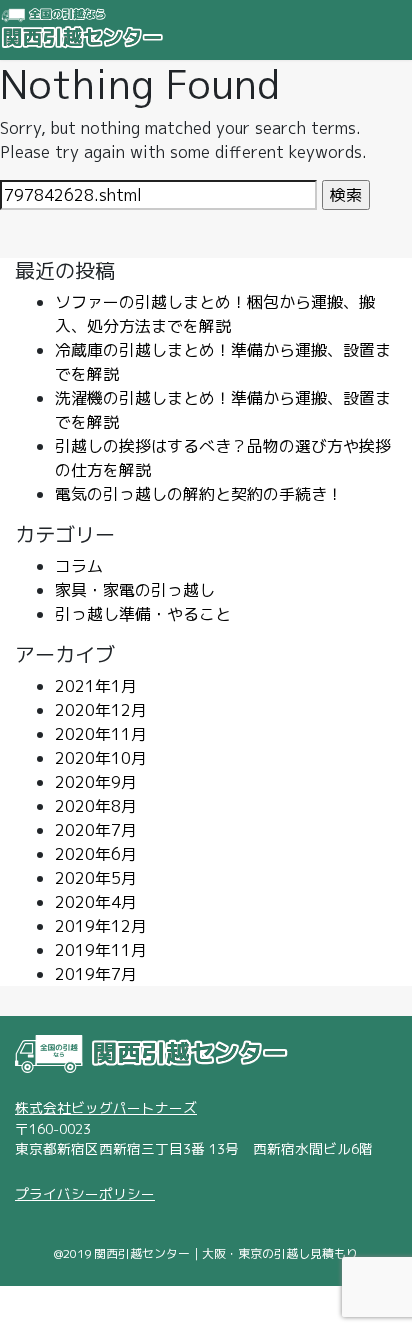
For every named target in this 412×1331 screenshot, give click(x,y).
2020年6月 (96, 854)
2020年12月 (101, 710)
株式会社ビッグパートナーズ (106, 1107)
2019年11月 (101, 950)
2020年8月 (96, 806)
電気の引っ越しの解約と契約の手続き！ (199, 494)
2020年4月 (96, 902)
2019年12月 (101, 926)
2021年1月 (96, 686)
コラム (79, 566)
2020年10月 (101, 758)
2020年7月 (96, 830)
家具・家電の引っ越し (135, 590)
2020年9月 (96, 782)
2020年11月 (101, 734)
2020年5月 (96, 878)
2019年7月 (96, 974)
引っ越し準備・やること (143, 614)
